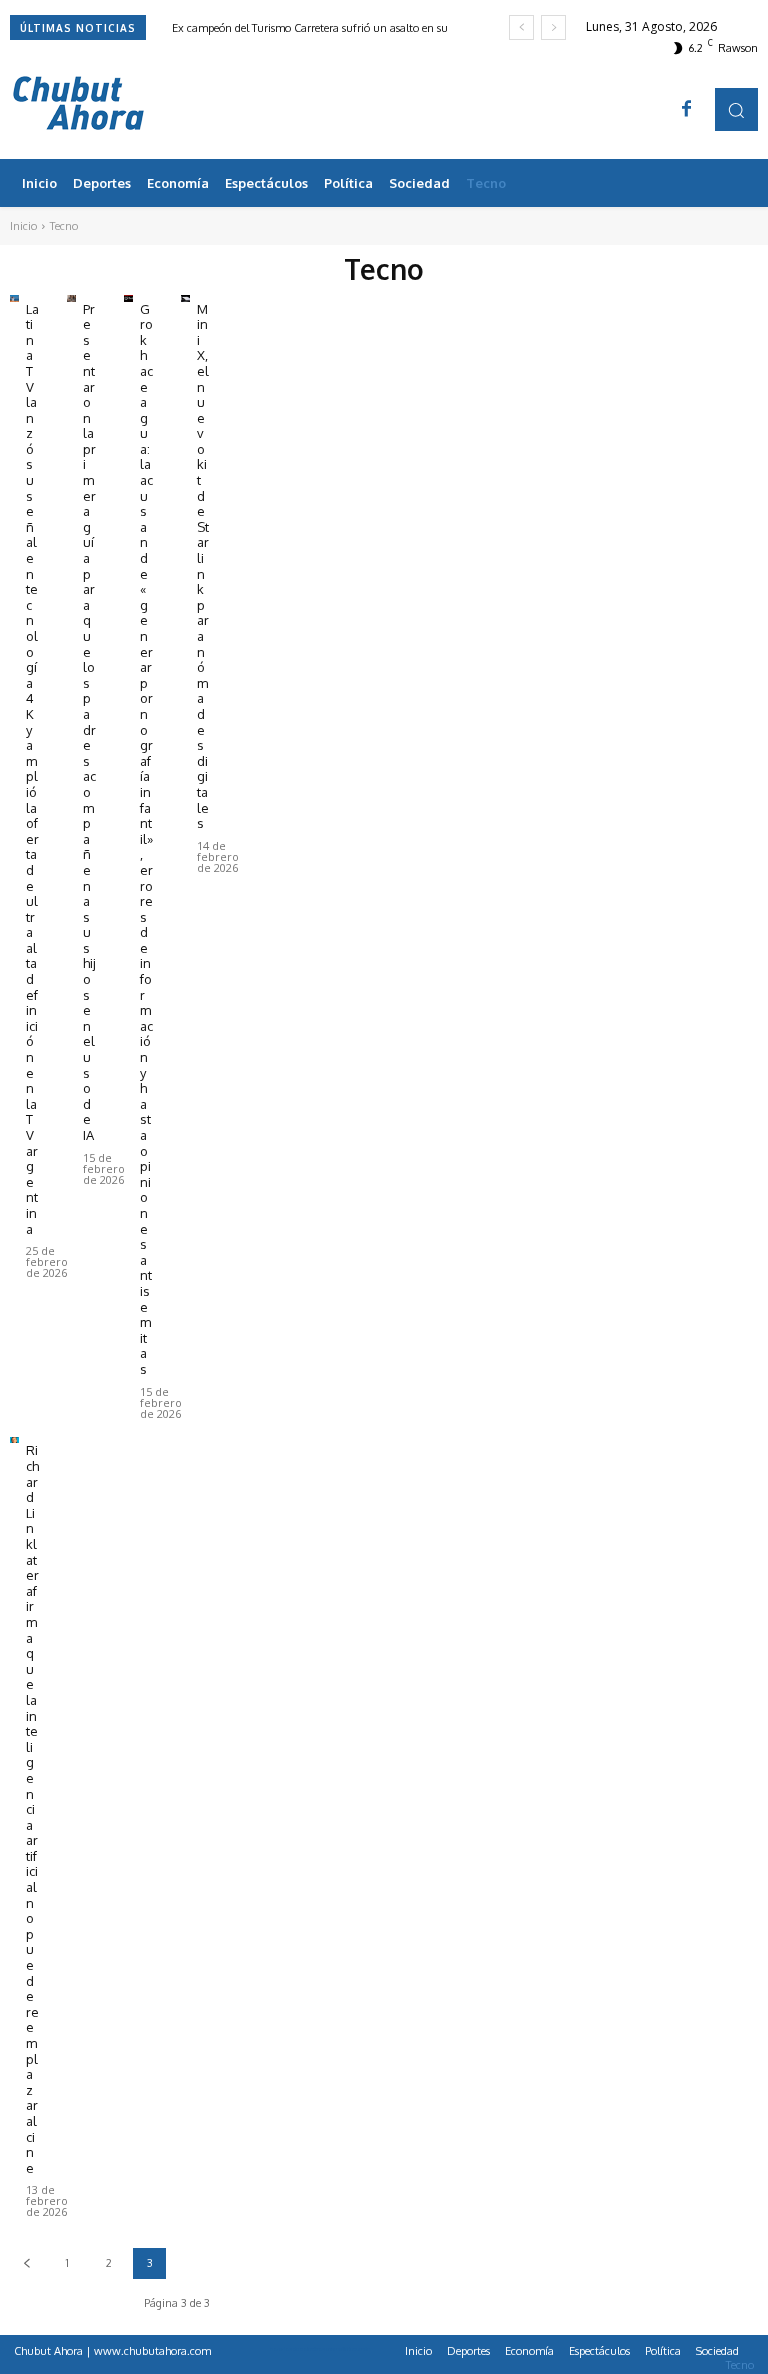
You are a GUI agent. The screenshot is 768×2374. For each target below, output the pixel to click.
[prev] (521, 27)
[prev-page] (26, 2263)
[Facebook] (687, 110)
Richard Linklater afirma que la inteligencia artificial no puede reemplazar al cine (32, 1808)
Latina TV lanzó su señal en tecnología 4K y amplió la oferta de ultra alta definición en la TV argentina (32, 769)
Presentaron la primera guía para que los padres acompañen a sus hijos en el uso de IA (89, 722)
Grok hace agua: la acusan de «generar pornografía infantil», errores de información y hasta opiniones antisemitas (146, 839)
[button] (736, 109)
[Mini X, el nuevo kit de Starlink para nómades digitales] (185, 298)
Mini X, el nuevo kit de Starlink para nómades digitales (203, 566)
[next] (553, 27)
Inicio (23, 226)
